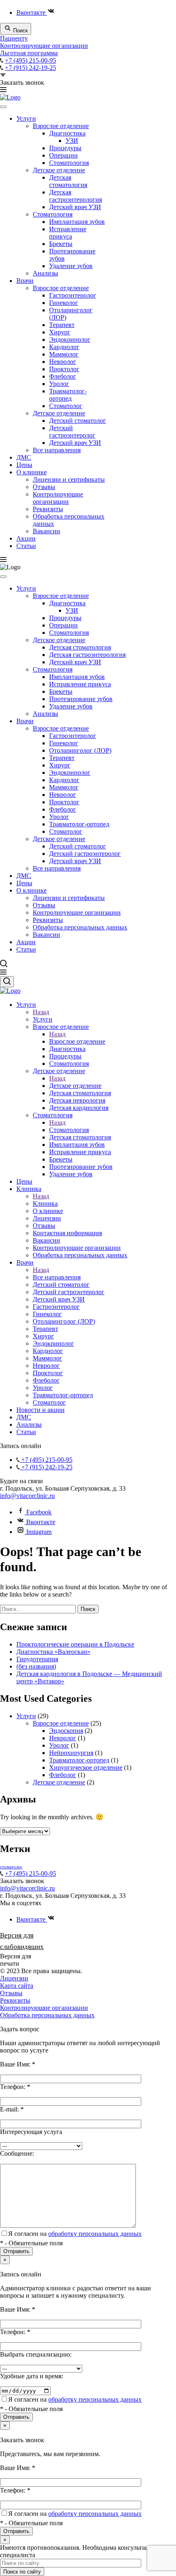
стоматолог (11, 1867)
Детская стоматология (68, 181)
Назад (41, 1012)
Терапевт (62, 325)
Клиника (45, 1203)
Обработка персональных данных (80, 927)
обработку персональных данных (95, 2234)
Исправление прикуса (68, 233)
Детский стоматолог (78, 421)
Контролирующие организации (44, 46)
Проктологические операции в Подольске (75, 1644)
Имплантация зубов (77, 222)
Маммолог (64, 354)
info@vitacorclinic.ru (27, 1496)
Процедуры (65, 148)
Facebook (38, 1512)
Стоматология (69, 163)
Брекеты (61, 244)
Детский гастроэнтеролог (72, 432)
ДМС (24, 457)
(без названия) (36, 1666)
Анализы (45, 273)
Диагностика (67, 133)
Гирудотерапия (37, 1659)
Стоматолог (66, 406)
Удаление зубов (71, 266)
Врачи (25, 281)
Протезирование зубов (81, 699)
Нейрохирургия (71, 1753)
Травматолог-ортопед (68, 395)
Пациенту (14, 38)
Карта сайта (17, 1986)
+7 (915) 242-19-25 (30, 68)
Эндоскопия (66, 1731)
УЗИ (72, 141)
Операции (63, 155)
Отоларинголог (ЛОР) (80, 750)
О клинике (32, 472)
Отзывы (44, 487)
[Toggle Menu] (3, 107)
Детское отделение (59, 170)
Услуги (26, 118)
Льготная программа (29, 53)
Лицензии (14, 1978)
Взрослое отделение (61, 126)
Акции (26, 538)
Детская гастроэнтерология (76, 196)
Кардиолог (64, 347)
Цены (24, 465)
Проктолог (64, 369)
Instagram (38, 1532)
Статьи (26, 546)
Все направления (57, 450)
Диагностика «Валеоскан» (53, 1652)
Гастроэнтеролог (73, 295)
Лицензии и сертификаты (69, 479)
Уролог (59, 384)
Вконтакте (32, 12)
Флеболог (63, 376)
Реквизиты (48, 509)
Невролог (63, 362)
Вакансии (46, 531)
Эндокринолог (70, 339)
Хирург (60, 332)
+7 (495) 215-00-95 (30, 60)
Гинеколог (64, 303)
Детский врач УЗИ (75, 207)
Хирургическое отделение (86, 1767)
